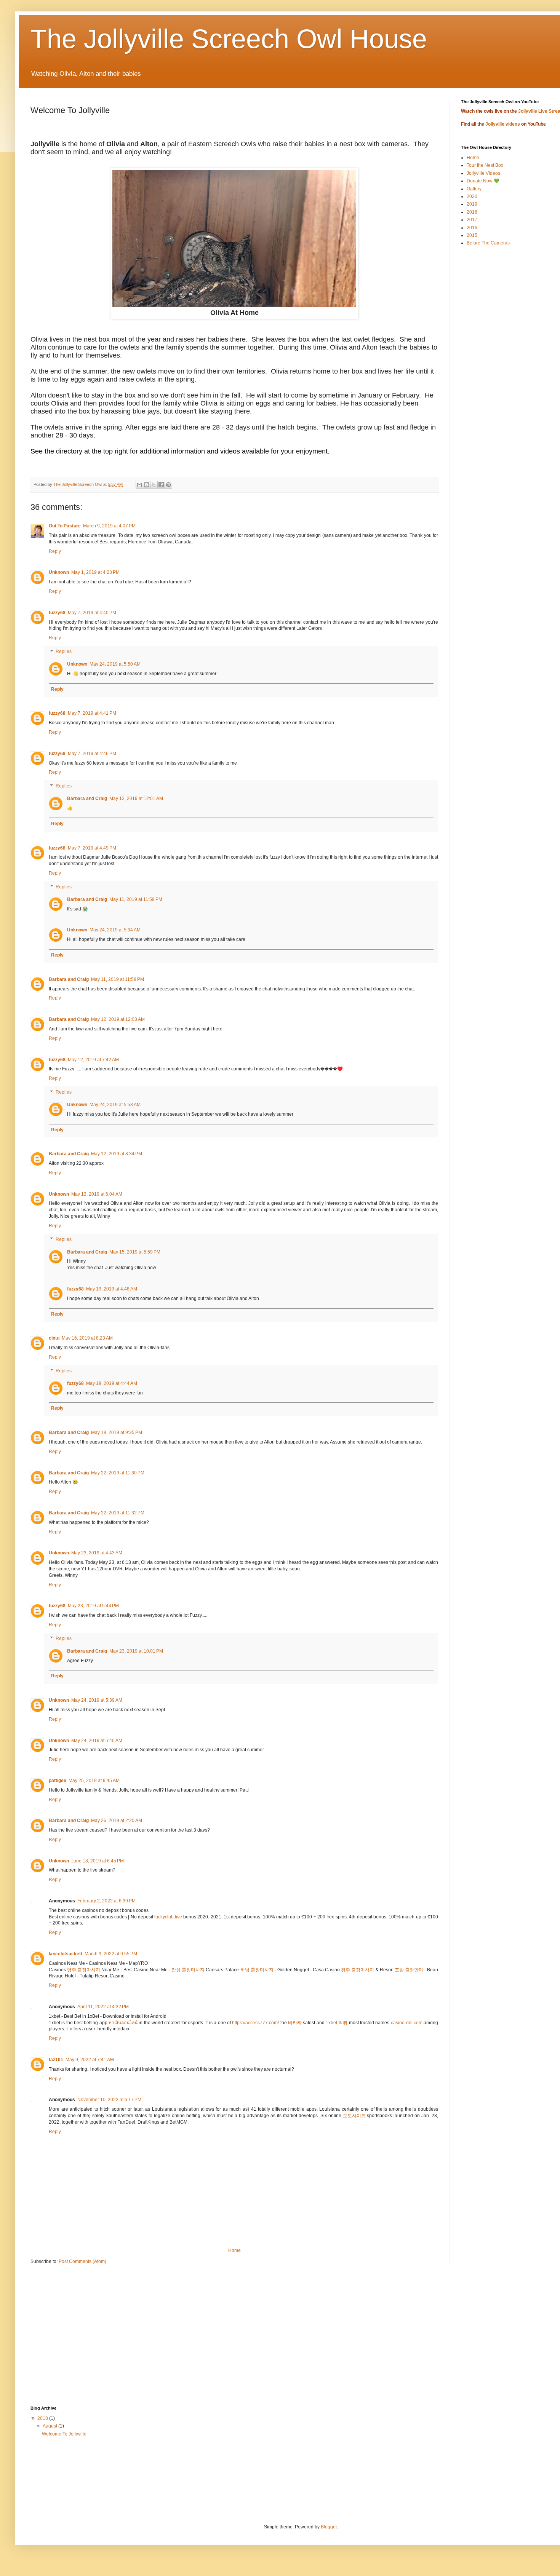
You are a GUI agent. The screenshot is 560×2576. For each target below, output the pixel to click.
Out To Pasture (65, 526)
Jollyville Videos (483, 173)
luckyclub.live (168, 1917)
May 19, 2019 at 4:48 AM (112, 1289)
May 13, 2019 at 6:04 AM (97, 1194)
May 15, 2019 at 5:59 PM (135, 1252)
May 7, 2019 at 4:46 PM (92, 754)
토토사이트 (354, 2116)
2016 (472, 228)
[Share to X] (154, 485)
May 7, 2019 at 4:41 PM (92, 713)
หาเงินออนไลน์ (123, 2023)
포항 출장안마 (409, 1970)
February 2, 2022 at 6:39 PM (106, 1901)
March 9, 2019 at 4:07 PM (109, 526)
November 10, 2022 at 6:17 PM (109, 2100)
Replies (64, 652)
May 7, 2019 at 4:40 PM (92, 613)
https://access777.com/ (255, 2023)
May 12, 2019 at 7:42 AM (93, 1060)
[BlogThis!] (147, 485)
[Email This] (139, 485)
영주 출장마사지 (84, 1970)
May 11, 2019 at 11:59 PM (136, 899)
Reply (55, 551)
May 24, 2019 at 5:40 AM (97, 1741)
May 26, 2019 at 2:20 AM (117, 1821)
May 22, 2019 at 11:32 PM (118, 1513)
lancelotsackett (66, 1954)
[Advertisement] (259, 2341)
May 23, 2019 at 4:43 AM (97, 1553)
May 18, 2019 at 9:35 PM (117, 1433)
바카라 (295, 2023)
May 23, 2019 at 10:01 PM (136, 1651)
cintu (54, 1338)
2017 (472, 220)
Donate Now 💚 (483, 181)
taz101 (56, 2060)
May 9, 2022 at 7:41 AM (90, 2060)
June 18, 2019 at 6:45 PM (98, 1861)
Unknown (59, 572)
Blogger (329, 2527)
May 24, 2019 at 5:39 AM (97, 1700)
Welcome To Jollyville (64, 2434)
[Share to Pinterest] (168, 485)
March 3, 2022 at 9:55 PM (111, 1954)
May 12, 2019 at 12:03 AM (118, 1019)
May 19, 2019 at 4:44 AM (112, 1383)
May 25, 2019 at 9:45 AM (94, 1781)
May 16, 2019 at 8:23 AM (87, 1338)
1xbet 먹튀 (337, 2023)
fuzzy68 (57, 613)
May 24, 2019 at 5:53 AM (115, 1105)
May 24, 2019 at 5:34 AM (115, 930)
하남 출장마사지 (257, 1970)
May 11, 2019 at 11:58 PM (118, 979)
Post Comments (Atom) (82, 2261)
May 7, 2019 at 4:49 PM (92, 848)
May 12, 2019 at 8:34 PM (117, 1154)
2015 (472, 235)
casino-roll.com (407, 2023)
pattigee (58, 1781)
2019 (472, 204)
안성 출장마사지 (188, 1970)
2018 (472, 212)
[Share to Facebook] (161, 485)
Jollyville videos (503, 124)
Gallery (474, 189)
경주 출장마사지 (358, 1970)
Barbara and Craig (87, 799)
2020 (472, 196)
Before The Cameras (488, 243)
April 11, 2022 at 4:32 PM (103, 2007)
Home (234, 2250)
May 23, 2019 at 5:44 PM (93, 1606)
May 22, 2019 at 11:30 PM (118, 1473)
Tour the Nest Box (485, 165)
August (50, 2426)
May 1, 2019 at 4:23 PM (95, 572)
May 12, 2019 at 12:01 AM (136, 799)
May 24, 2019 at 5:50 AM (115, 664)
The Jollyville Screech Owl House (229, 39)
